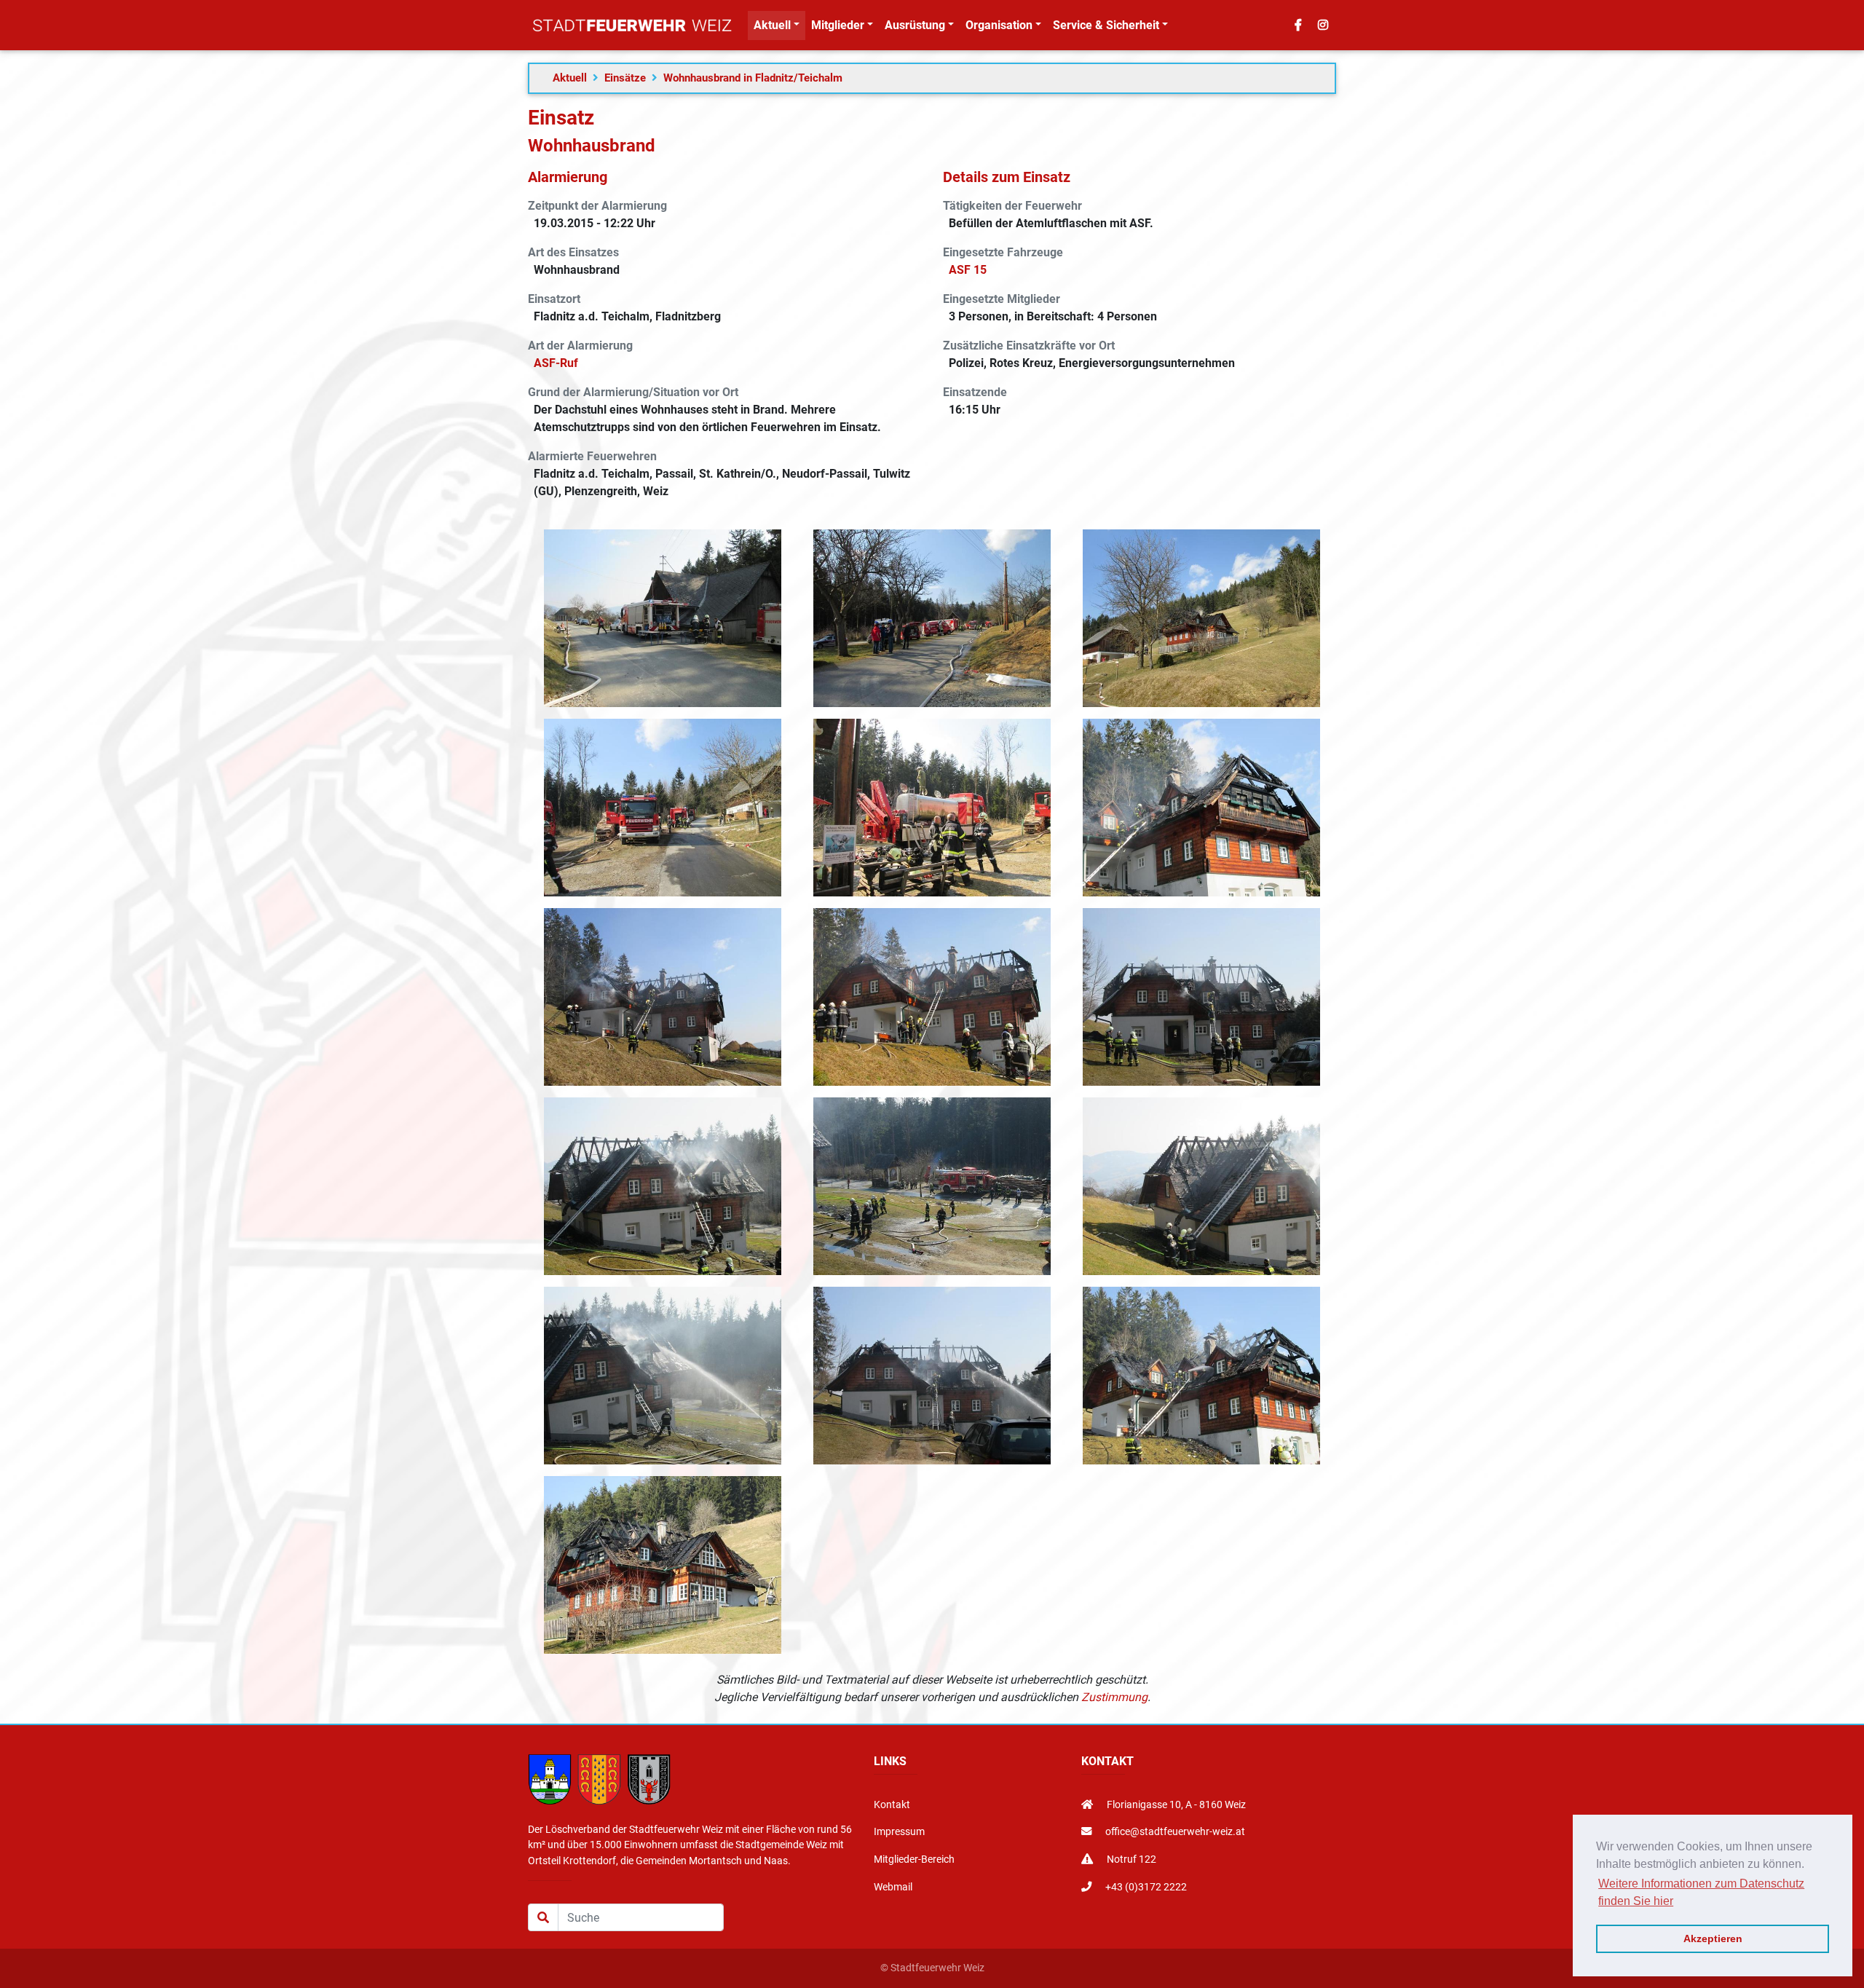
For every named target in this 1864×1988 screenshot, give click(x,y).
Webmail (893, 1887)
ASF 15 (968, 270)
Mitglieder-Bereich (914, 1859)
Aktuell (570, 78)
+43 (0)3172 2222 (1145, 1887)
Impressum (899, 1832)
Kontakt (892, 1805)
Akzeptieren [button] (1713, 1938)
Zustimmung (1114, 1697)
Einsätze (625, 78)
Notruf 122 (1130, 1859)
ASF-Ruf (556, 363)
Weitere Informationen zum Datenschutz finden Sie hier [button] (1701, 1892)
